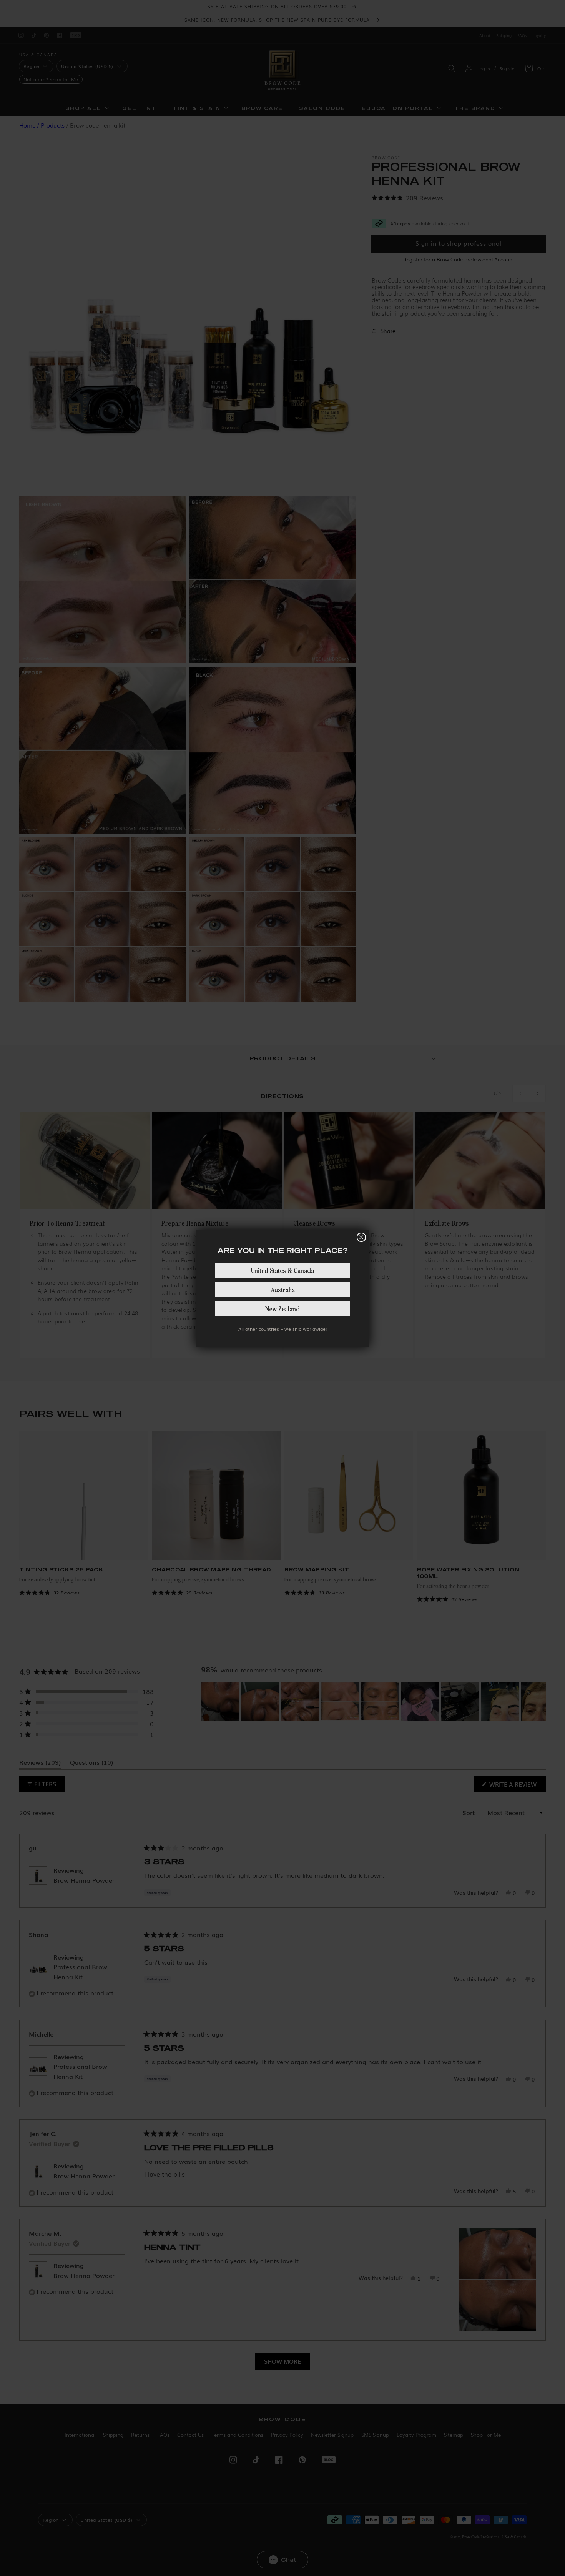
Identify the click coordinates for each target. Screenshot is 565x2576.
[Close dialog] (361, 1237)
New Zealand (282, 1309)
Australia (283, 1289)
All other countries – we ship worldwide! (282, 1329)
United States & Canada (282, 1270)
